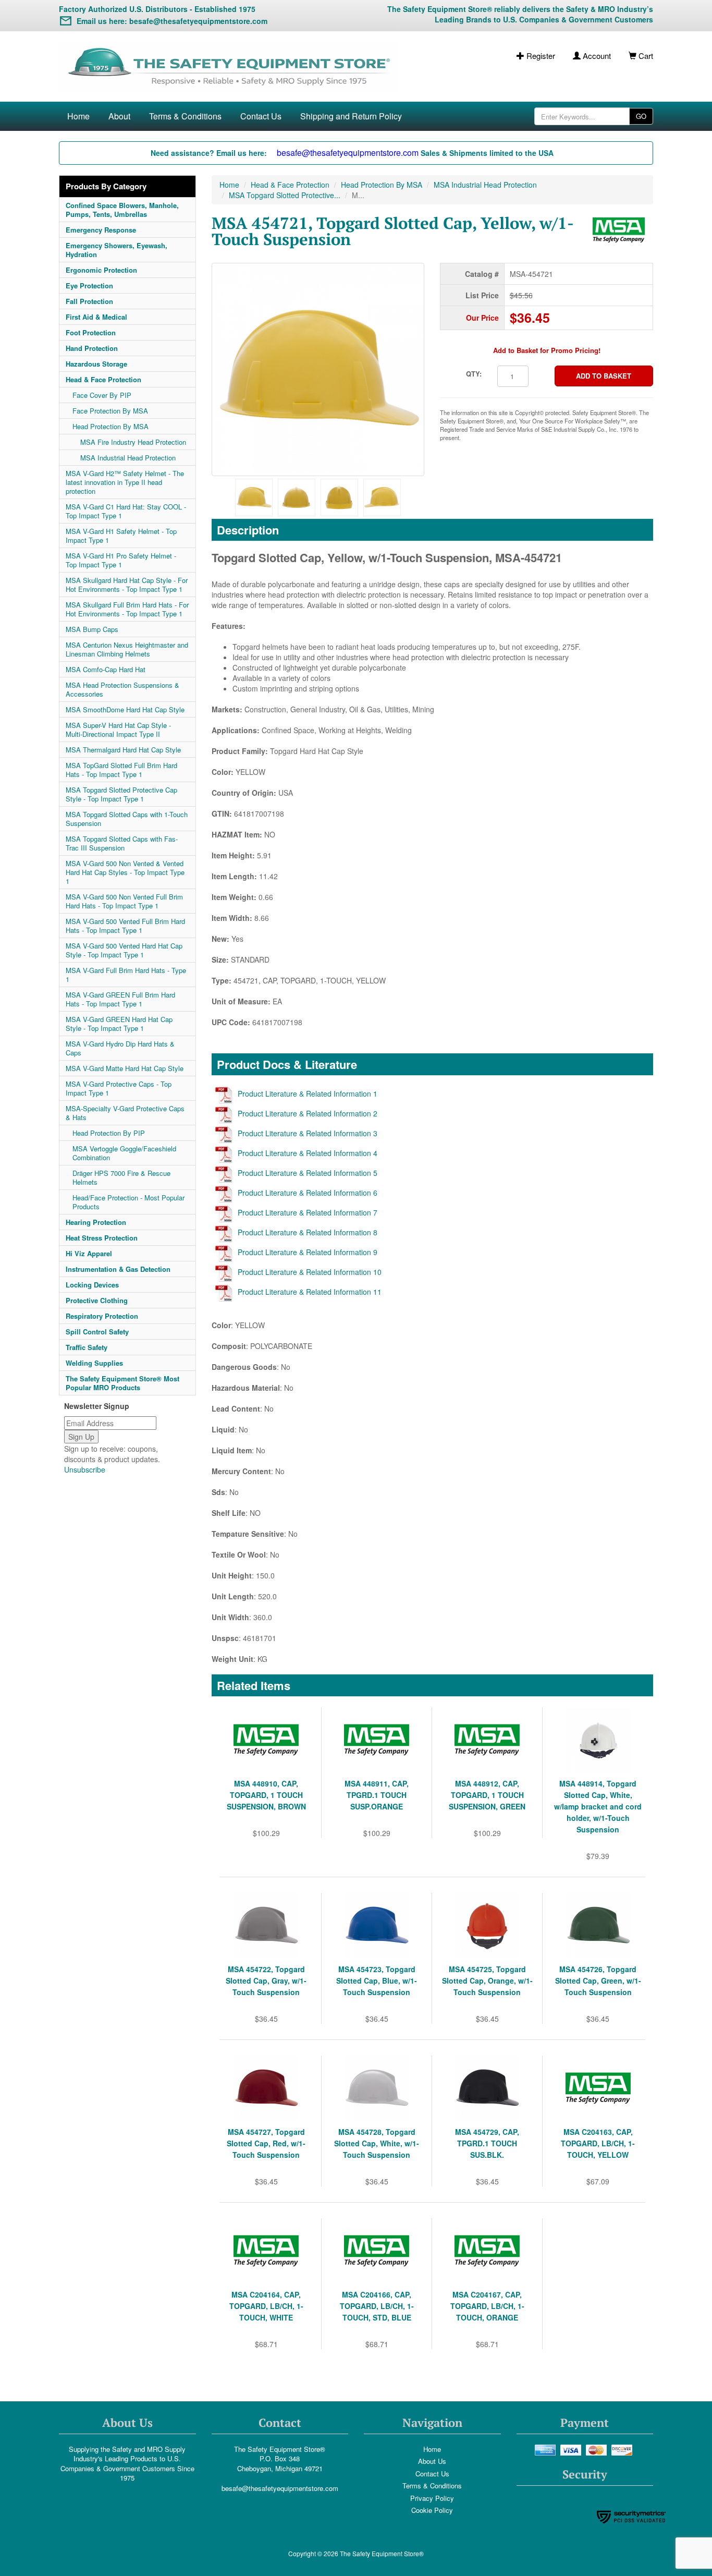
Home (78, 116)
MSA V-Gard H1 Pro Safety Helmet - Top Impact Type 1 (121, 560)
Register (540, 56)
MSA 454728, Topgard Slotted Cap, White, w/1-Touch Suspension (377, 2143)
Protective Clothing (97, 1300)
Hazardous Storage (96, 364)
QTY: (474, 374)
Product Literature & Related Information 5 (308, 1173)
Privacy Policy (432, 2498)
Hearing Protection (96, 1222)
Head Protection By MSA (111, 426)
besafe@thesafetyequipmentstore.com (280, 2488)
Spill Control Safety (97, 1332)
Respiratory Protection (102, 1316)
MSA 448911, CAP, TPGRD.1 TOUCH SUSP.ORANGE (377, 1795)
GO (641, 116)
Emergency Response (101, 230)
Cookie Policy (432, 2510)
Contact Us (261, 116)
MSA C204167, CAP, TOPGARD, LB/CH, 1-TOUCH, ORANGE (487, 2306)
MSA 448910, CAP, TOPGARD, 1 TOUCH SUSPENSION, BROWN (266, 1795)
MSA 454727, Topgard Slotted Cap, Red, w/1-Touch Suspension (266, 2143)
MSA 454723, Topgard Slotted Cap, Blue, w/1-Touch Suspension (377, 1980)
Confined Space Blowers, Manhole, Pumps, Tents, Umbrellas (122, 210)
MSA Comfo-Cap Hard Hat (106, 669)
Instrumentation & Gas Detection (118, 1269)
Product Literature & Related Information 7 (308, 1212)
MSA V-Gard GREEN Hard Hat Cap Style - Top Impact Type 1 (119, 1024)
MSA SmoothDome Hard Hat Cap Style (125, 709)
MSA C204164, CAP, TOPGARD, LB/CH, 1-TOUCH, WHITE (266, 2306)
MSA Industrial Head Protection (128, 458)
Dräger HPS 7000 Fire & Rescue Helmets (121, 1177)
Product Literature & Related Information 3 (308, 1133)
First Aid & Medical (96, 317)
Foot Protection (91, 332)
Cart (645, 56)
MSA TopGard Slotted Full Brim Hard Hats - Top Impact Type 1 (121, 770)
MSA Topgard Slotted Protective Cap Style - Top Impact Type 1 (121, 794)
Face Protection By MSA (110, 411)
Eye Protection (89, 285)
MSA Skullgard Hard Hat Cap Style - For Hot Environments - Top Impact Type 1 (127, 585)
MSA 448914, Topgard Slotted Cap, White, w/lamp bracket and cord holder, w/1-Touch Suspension (598, 1806)
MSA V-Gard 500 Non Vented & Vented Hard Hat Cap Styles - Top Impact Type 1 (125, 872)
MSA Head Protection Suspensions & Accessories (122, 689)
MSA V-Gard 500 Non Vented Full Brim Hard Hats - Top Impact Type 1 (124, 901)
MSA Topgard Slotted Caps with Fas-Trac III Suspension (122, 843)
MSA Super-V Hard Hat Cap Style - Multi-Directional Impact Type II (118, 730)
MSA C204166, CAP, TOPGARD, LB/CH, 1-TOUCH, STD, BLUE (377, 2306)
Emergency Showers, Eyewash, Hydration (116, 250)
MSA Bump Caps (92, 629)
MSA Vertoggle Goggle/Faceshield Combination (124, 1153)
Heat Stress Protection (102, 1238)
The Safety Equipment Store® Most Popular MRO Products (122, 1383)
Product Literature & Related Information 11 (310, 1292)
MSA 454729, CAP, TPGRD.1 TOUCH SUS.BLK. (487, 2143)
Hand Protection (92, 348)
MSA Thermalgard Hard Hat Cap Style (123, 750)
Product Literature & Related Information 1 (308, 1093)
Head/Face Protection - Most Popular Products (128, 1202)
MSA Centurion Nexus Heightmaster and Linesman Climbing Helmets (127, 649)
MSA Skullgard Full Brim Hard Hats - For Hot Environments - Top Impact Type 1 (127, 609)
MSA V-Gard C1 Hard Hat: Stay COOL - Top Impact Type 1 (126, 511)
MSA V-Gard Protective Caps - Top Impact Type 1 (119, 1088)
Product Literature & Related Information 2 (308, 1113)
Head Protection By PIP (109, 1133)
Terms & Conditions (185, 116)
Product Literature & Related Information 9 (308, 1252)
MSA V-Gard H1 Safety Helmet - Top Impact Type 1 (121, 536)
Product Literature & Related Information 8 (308, 1232)
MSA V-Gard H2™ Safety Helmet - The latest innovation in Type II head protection (125, 482)
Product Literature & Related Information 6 (308, 1193)
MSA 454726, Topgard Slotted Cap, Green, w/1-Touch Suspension (598, 1980)
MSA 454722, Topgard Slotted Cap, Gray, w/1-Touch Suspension (266, 1980)
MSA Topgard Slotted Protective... (285, 195)
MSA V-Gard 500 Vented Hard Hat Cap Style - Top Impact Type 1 (124, 950)
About (119, 116)
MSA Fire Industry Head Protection (133, 442)
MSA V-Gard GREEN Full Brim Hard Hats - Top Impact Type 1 (120, 999)
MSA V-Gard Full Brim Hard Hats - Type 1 (126, 975)
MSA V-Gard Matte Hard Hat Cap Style (125, 1068)
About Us (432, 2461)
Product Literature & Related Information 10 (310, 1272)
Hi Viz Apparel (89, 1253)
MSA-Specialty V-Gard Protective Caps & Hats (125, 1113)
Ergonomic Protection (101, 270)
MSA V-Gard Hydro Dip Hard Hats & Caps (120, 1048)
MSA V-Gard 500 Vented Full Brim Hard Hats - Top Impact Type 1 (125, 926)
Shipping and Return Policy (351, 116)
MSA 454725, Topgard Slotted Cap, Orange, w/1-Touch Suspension (487, 1980)
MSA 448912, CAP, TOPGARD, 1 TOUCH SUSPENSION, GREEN (487, 1795)
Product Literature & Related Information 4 (308, 1153)
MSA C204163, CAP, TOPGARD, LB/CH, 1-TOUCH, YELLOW (598, 2143)
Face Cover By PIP (102, 395)
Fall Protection (89, 301)
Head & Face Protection (103, 379)
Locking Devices (92, 1285)
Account (596, 56)
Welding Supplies (94, 1363)
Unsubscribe (85, 1469)
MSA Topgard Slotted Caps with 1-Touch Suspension (127, 819)
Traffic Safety (87, 1347)
